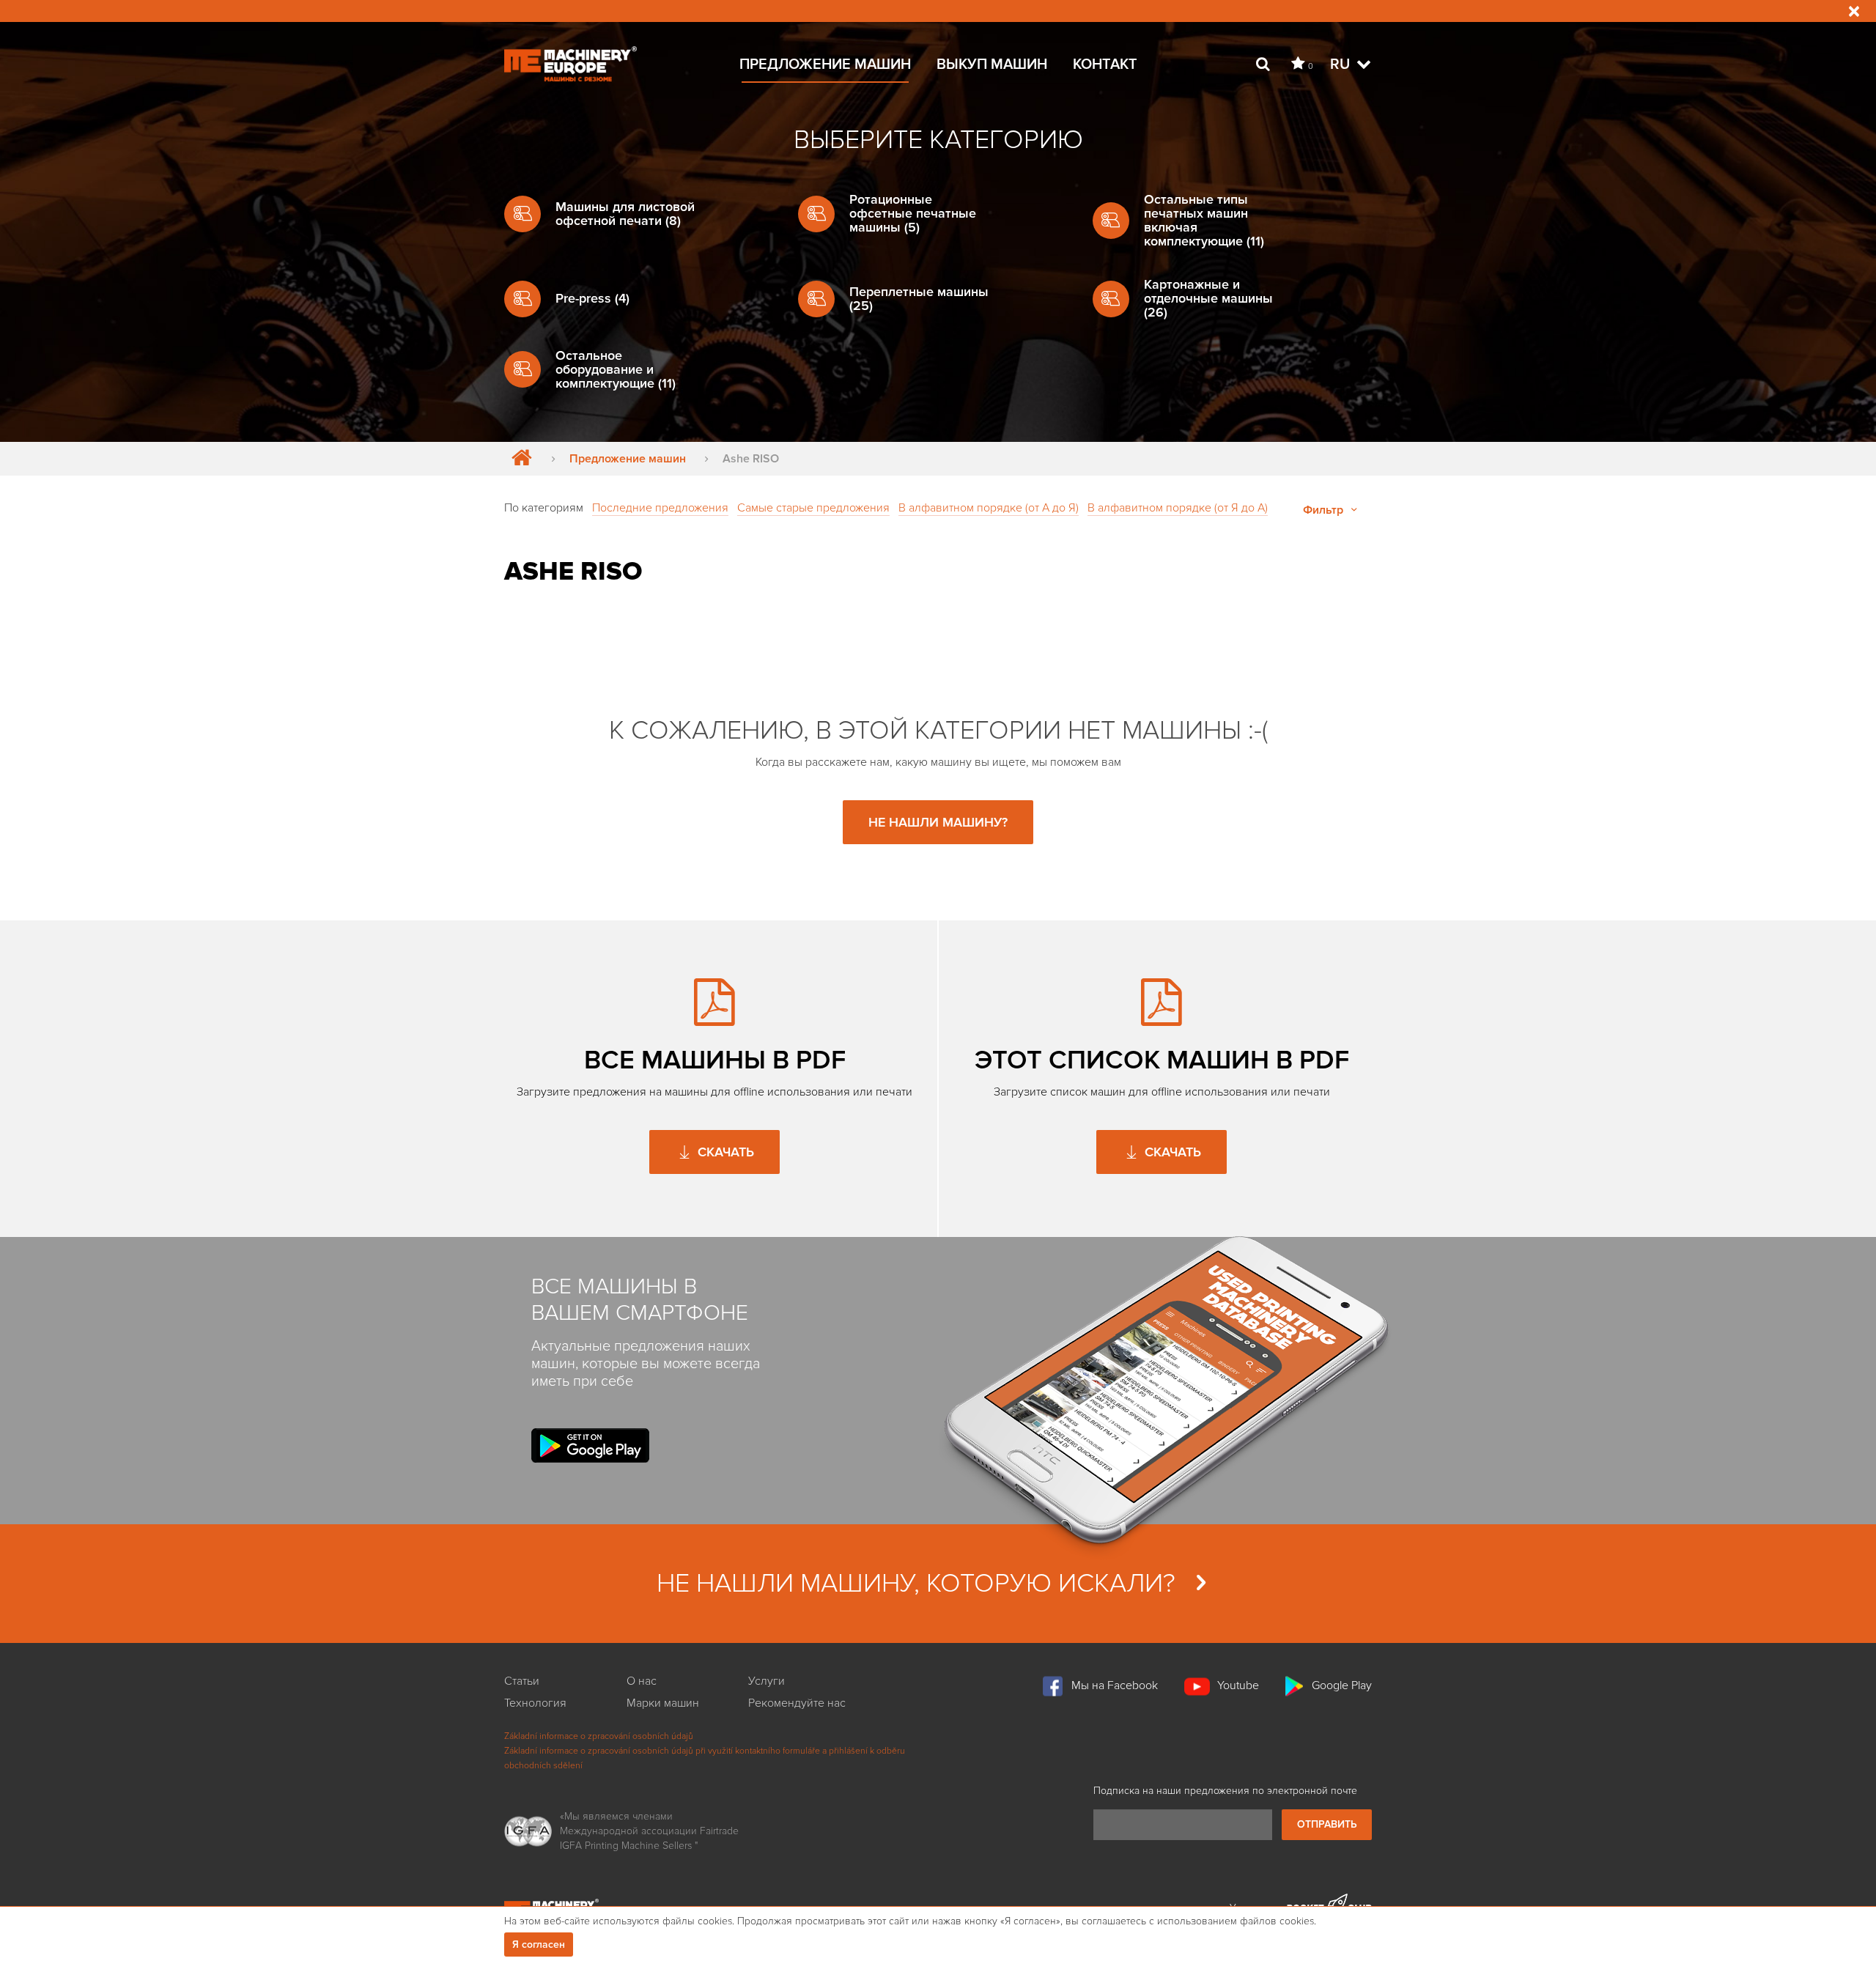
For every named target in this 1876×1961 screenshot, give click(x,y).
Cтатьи (522, 1681)
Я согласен (539, 1945)
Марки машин (663, 1703)
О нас (642, 1681)
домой (518, 459)
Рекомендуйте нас (797, 1703)
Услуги (767, 1681)
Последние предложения (660, 508)
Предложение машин (628, 459)
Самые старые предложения (813, 508)
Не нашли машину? (938, 822)
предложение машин (825, 64)
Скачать (724, 1152)
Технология (535, 1703)
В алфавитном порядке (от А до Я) (989, 508)
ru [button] (1342, 64)
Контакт (1105, 64)
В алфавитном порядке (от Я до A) (1178, 508)
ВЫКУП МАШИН (992, 64)
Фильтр (1325, 510)
